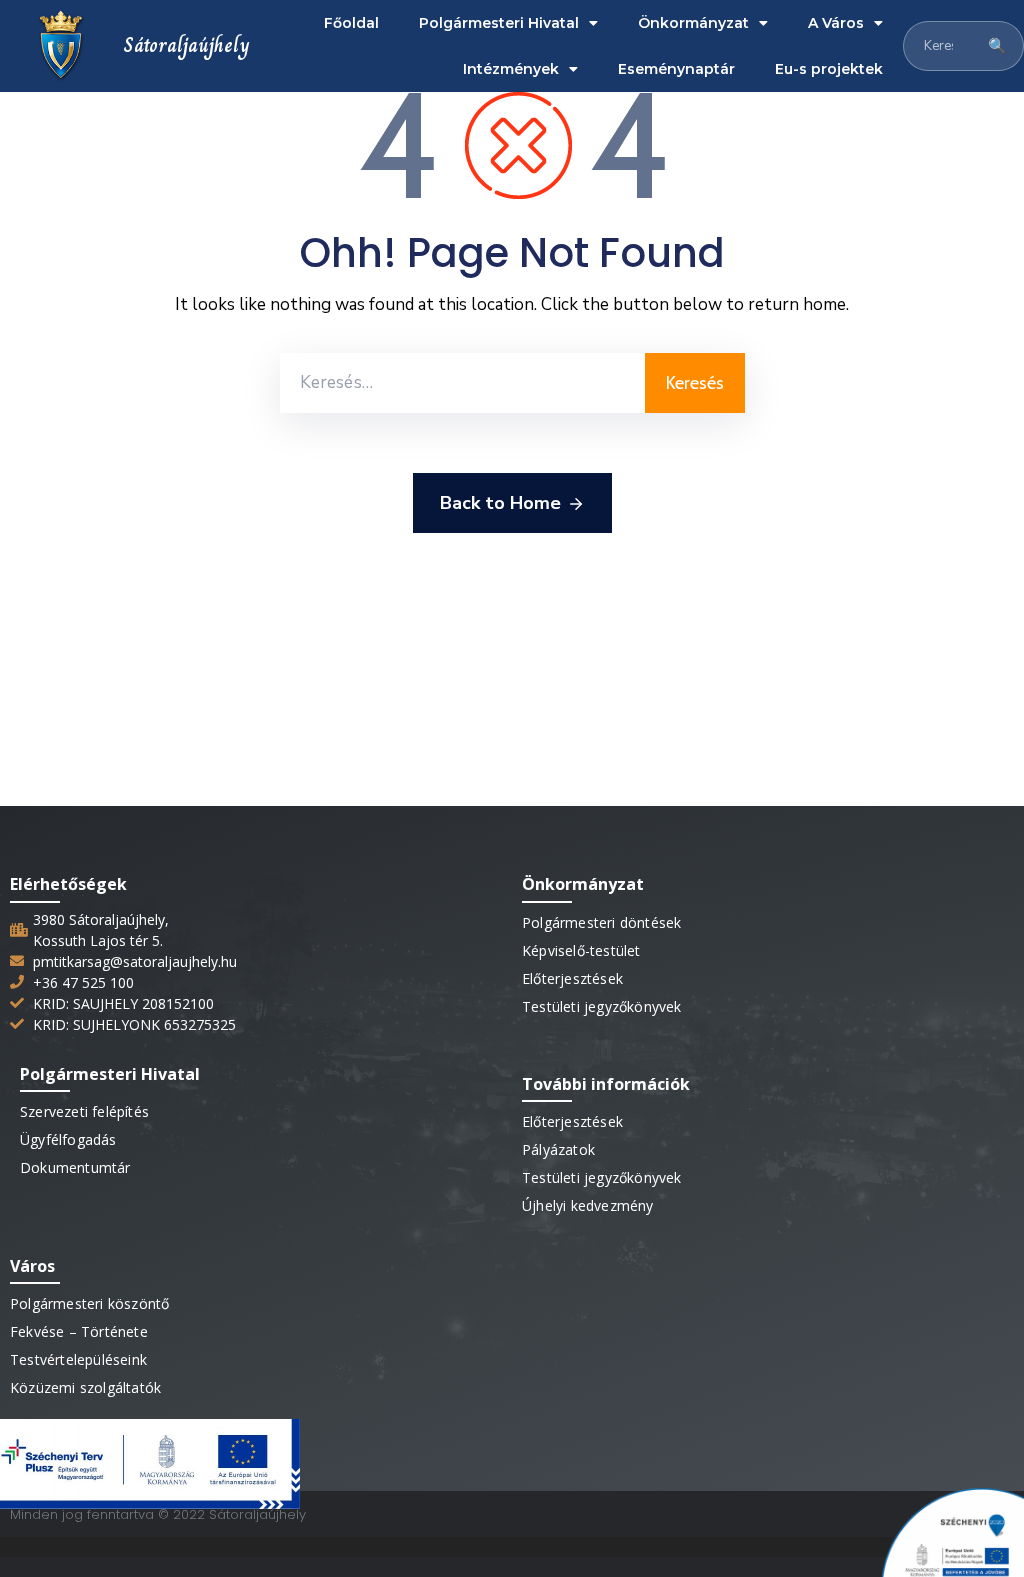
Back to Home (500, 503)
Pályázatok (558, 1149)
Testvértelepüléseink (78, 1359)
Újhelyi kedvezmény (588, 1205)
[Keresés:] (462, 383)
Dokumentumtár (75, 1167)
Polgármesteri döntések (601, 922)
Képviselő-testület (581, 950)
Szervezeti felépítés (84, 1111)
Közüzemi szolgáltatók (85, 1387)
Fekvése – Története (79, 1331)
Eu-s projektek (829, 69)
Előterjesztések (572, 978)
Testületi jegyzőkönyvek (602, 1006)
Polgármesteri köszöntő (89, 1303)
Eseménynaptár (676, 69)
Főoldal (351, 23)
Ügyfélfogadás (68, 1139)
